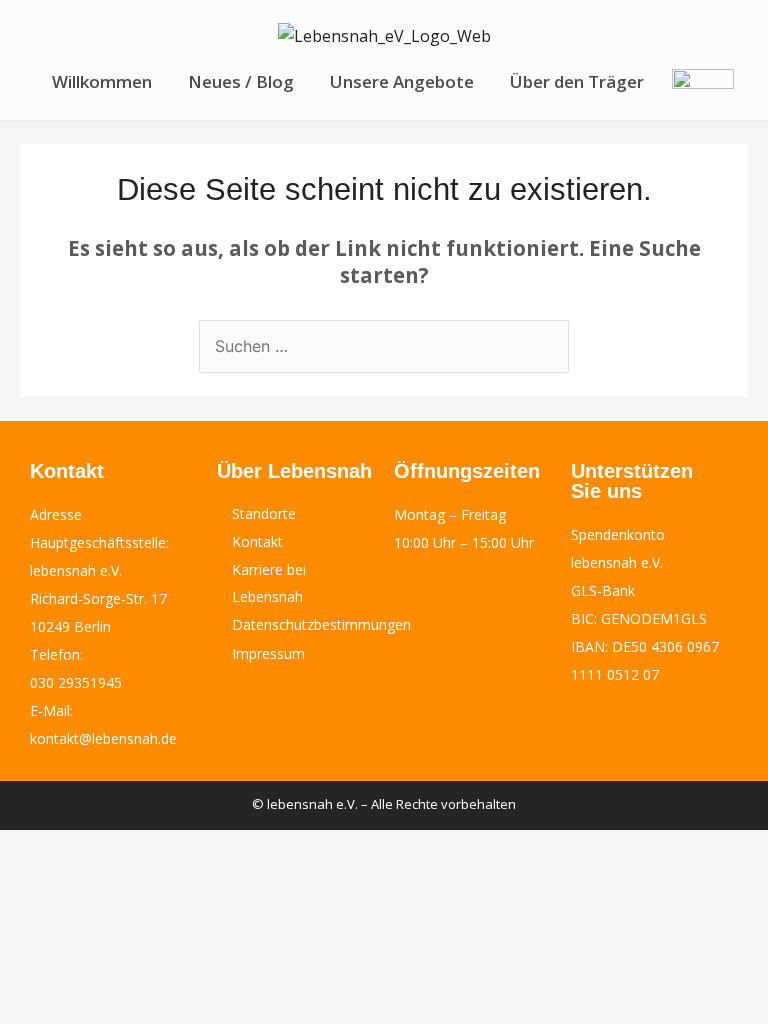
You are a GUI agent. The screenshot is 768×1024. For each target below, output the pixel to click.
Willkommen (102, 81)
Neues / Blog (241, 81)
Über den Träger (577, 81)
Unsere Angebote (402, 81)
